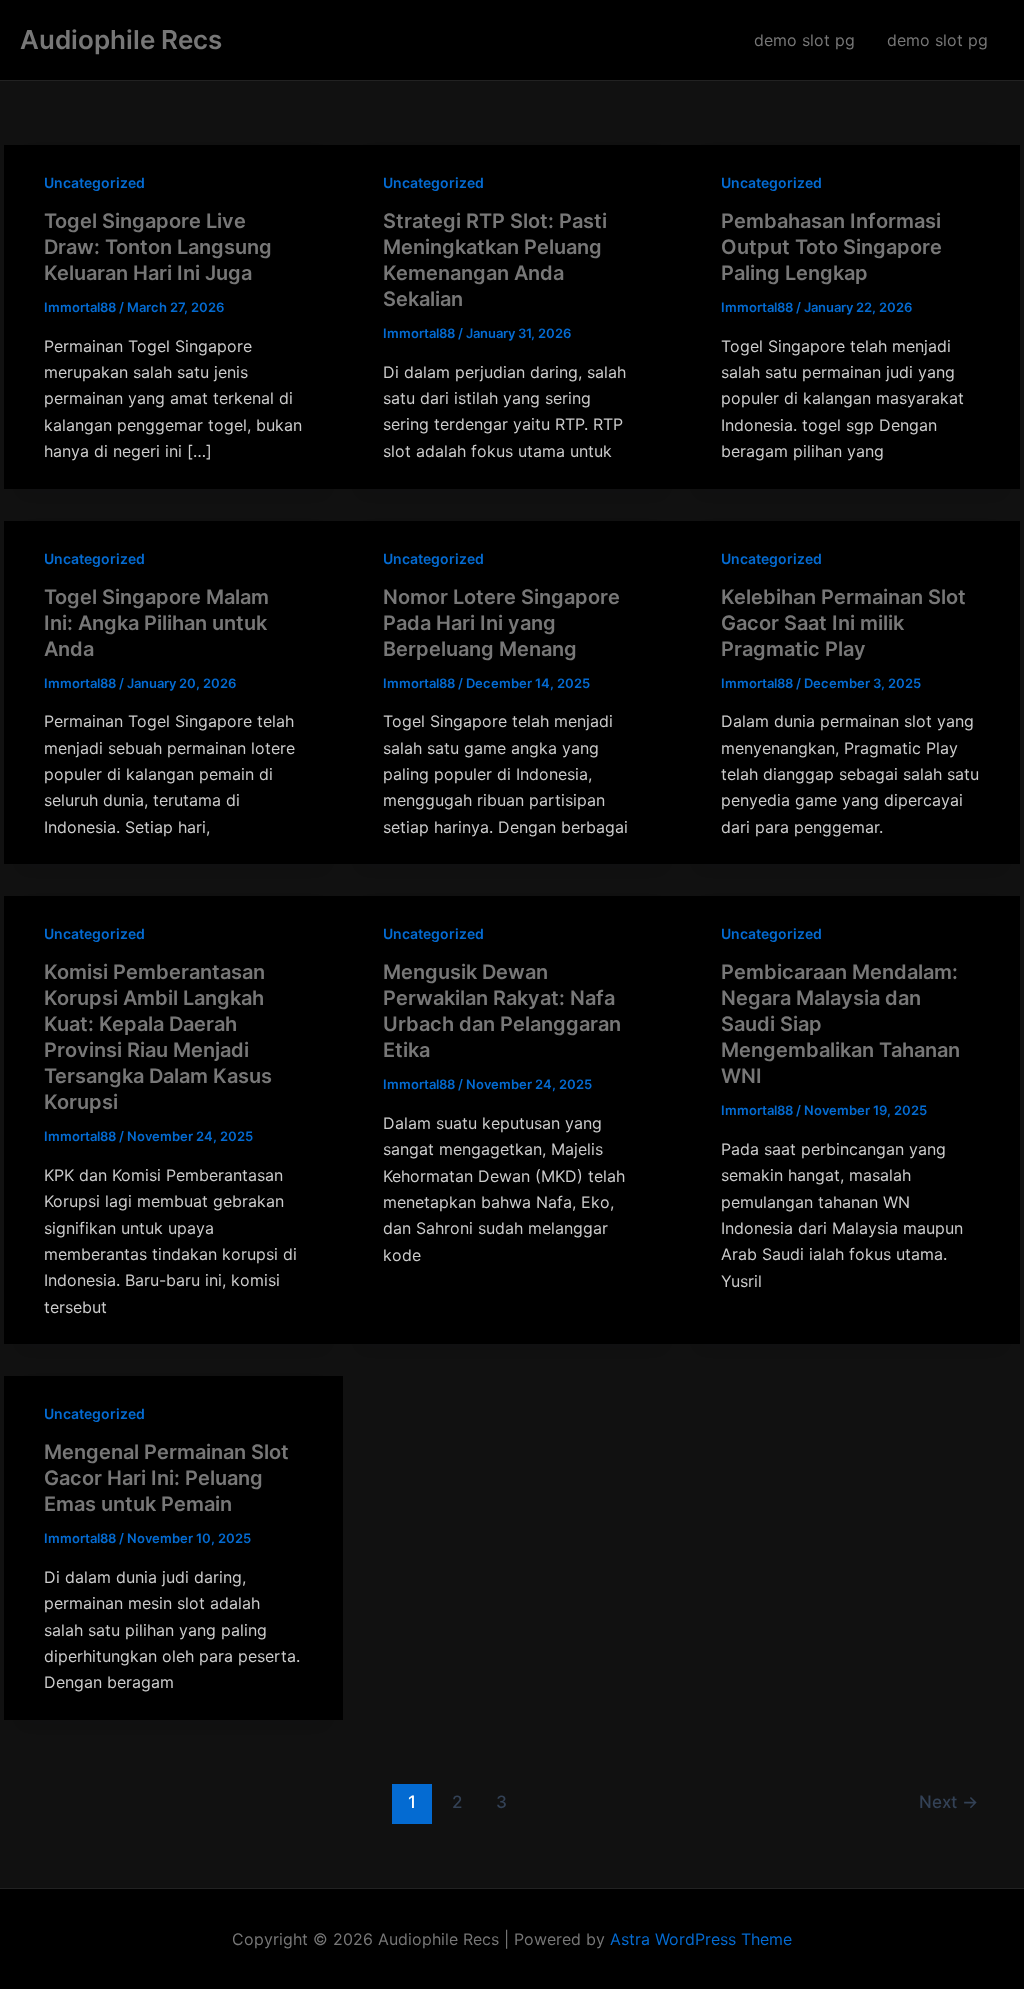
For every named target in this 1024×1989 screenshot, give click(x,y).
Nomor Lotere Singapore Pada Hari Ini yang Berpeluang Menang (501, 623)
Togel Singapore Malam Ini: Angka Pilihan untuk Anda (156, 623)
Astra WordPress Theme (701, 1939)
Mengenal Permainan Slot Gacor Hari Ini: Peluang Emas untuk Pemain (166, 1478)
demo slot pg (804, 40)
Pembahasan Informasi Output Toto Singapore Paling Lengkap (831, 247)
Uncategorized (94, 182)
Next (948, 1801)
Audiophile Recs (121, 39)
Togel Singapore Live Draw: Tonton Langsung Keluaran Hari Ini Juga (158, 247)
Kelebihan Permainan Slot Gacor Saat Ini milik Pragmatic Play (843, 623)
